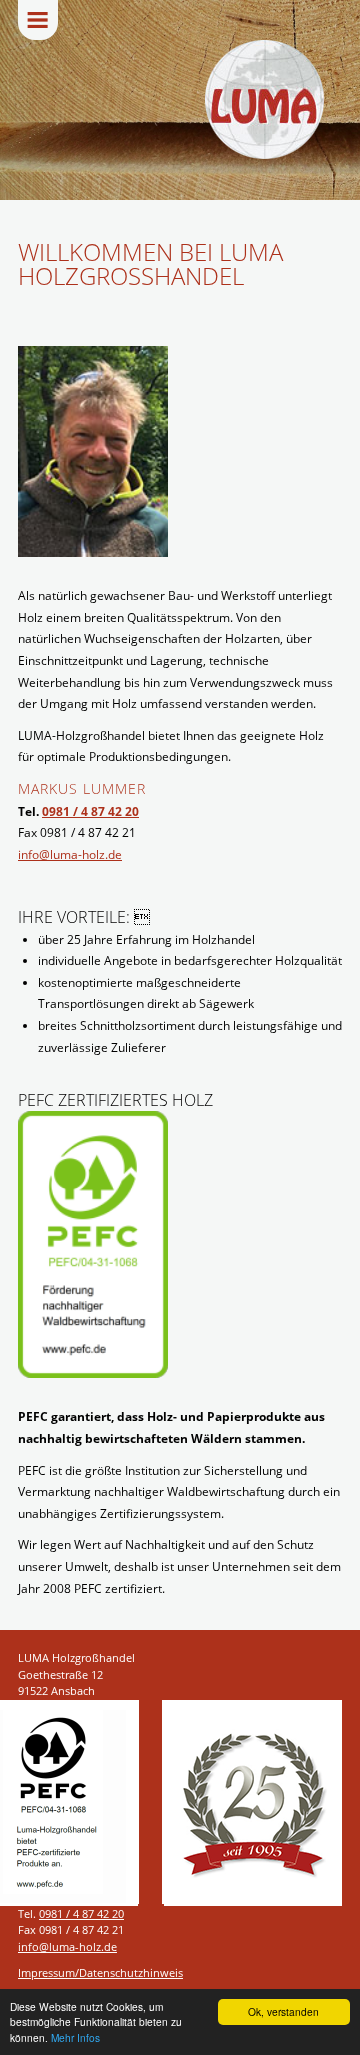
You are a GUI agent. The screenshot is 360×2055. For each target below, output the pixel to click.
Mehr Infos (75, 2037)
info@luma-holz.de (70, 854)
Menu (38, 20)
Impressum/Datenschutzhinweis (100, 1972)
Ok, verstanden (283, 2011)
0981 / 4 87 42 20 (90, 811)
